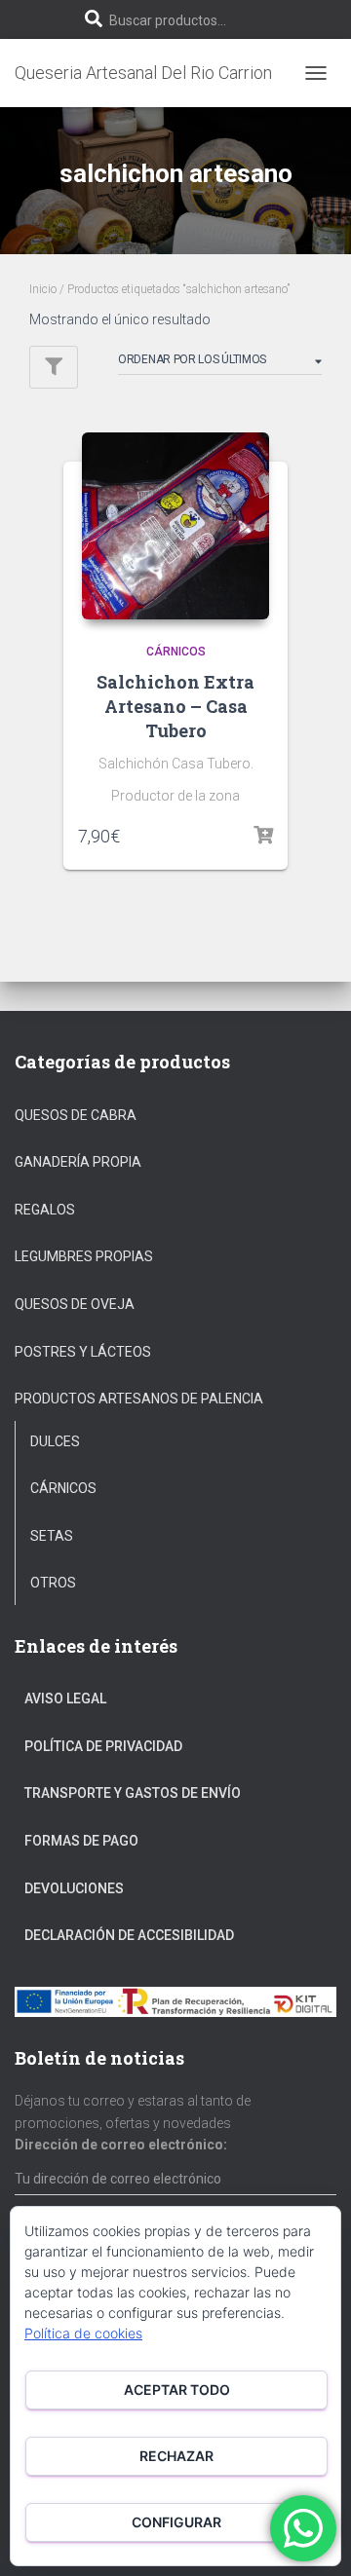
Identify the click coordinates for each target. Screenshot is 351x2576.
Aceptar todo (177, 2389)
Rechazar (176, 2456)
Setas (52, 1536)
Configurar (176, 2522)
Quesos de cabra (76, 1115)
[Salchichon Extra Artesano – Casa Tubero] (175, 526)
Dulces (55, 1441)
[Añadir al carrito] (263, 836)
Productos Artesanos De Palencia (139, 1399)
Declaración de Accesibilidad (129, 1935)
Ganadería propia (78, 1162)
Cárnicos (176, 652)
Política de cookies (83, 2333)
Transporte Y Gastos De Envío (133, 1793)
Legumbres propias (84, 1256)
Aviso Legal (65, 1699)
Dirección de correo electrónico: (121, 2145)
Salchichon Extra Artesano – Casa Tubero (175, 706)
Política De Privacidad (103, 1746)
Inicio (43, 289)
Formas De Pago (81, 1841)
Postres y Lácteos (83, 1352)
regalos (45, 1210)
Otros (53, 1583)
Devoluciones (74, 1888)
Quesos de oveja (75, 1304)
